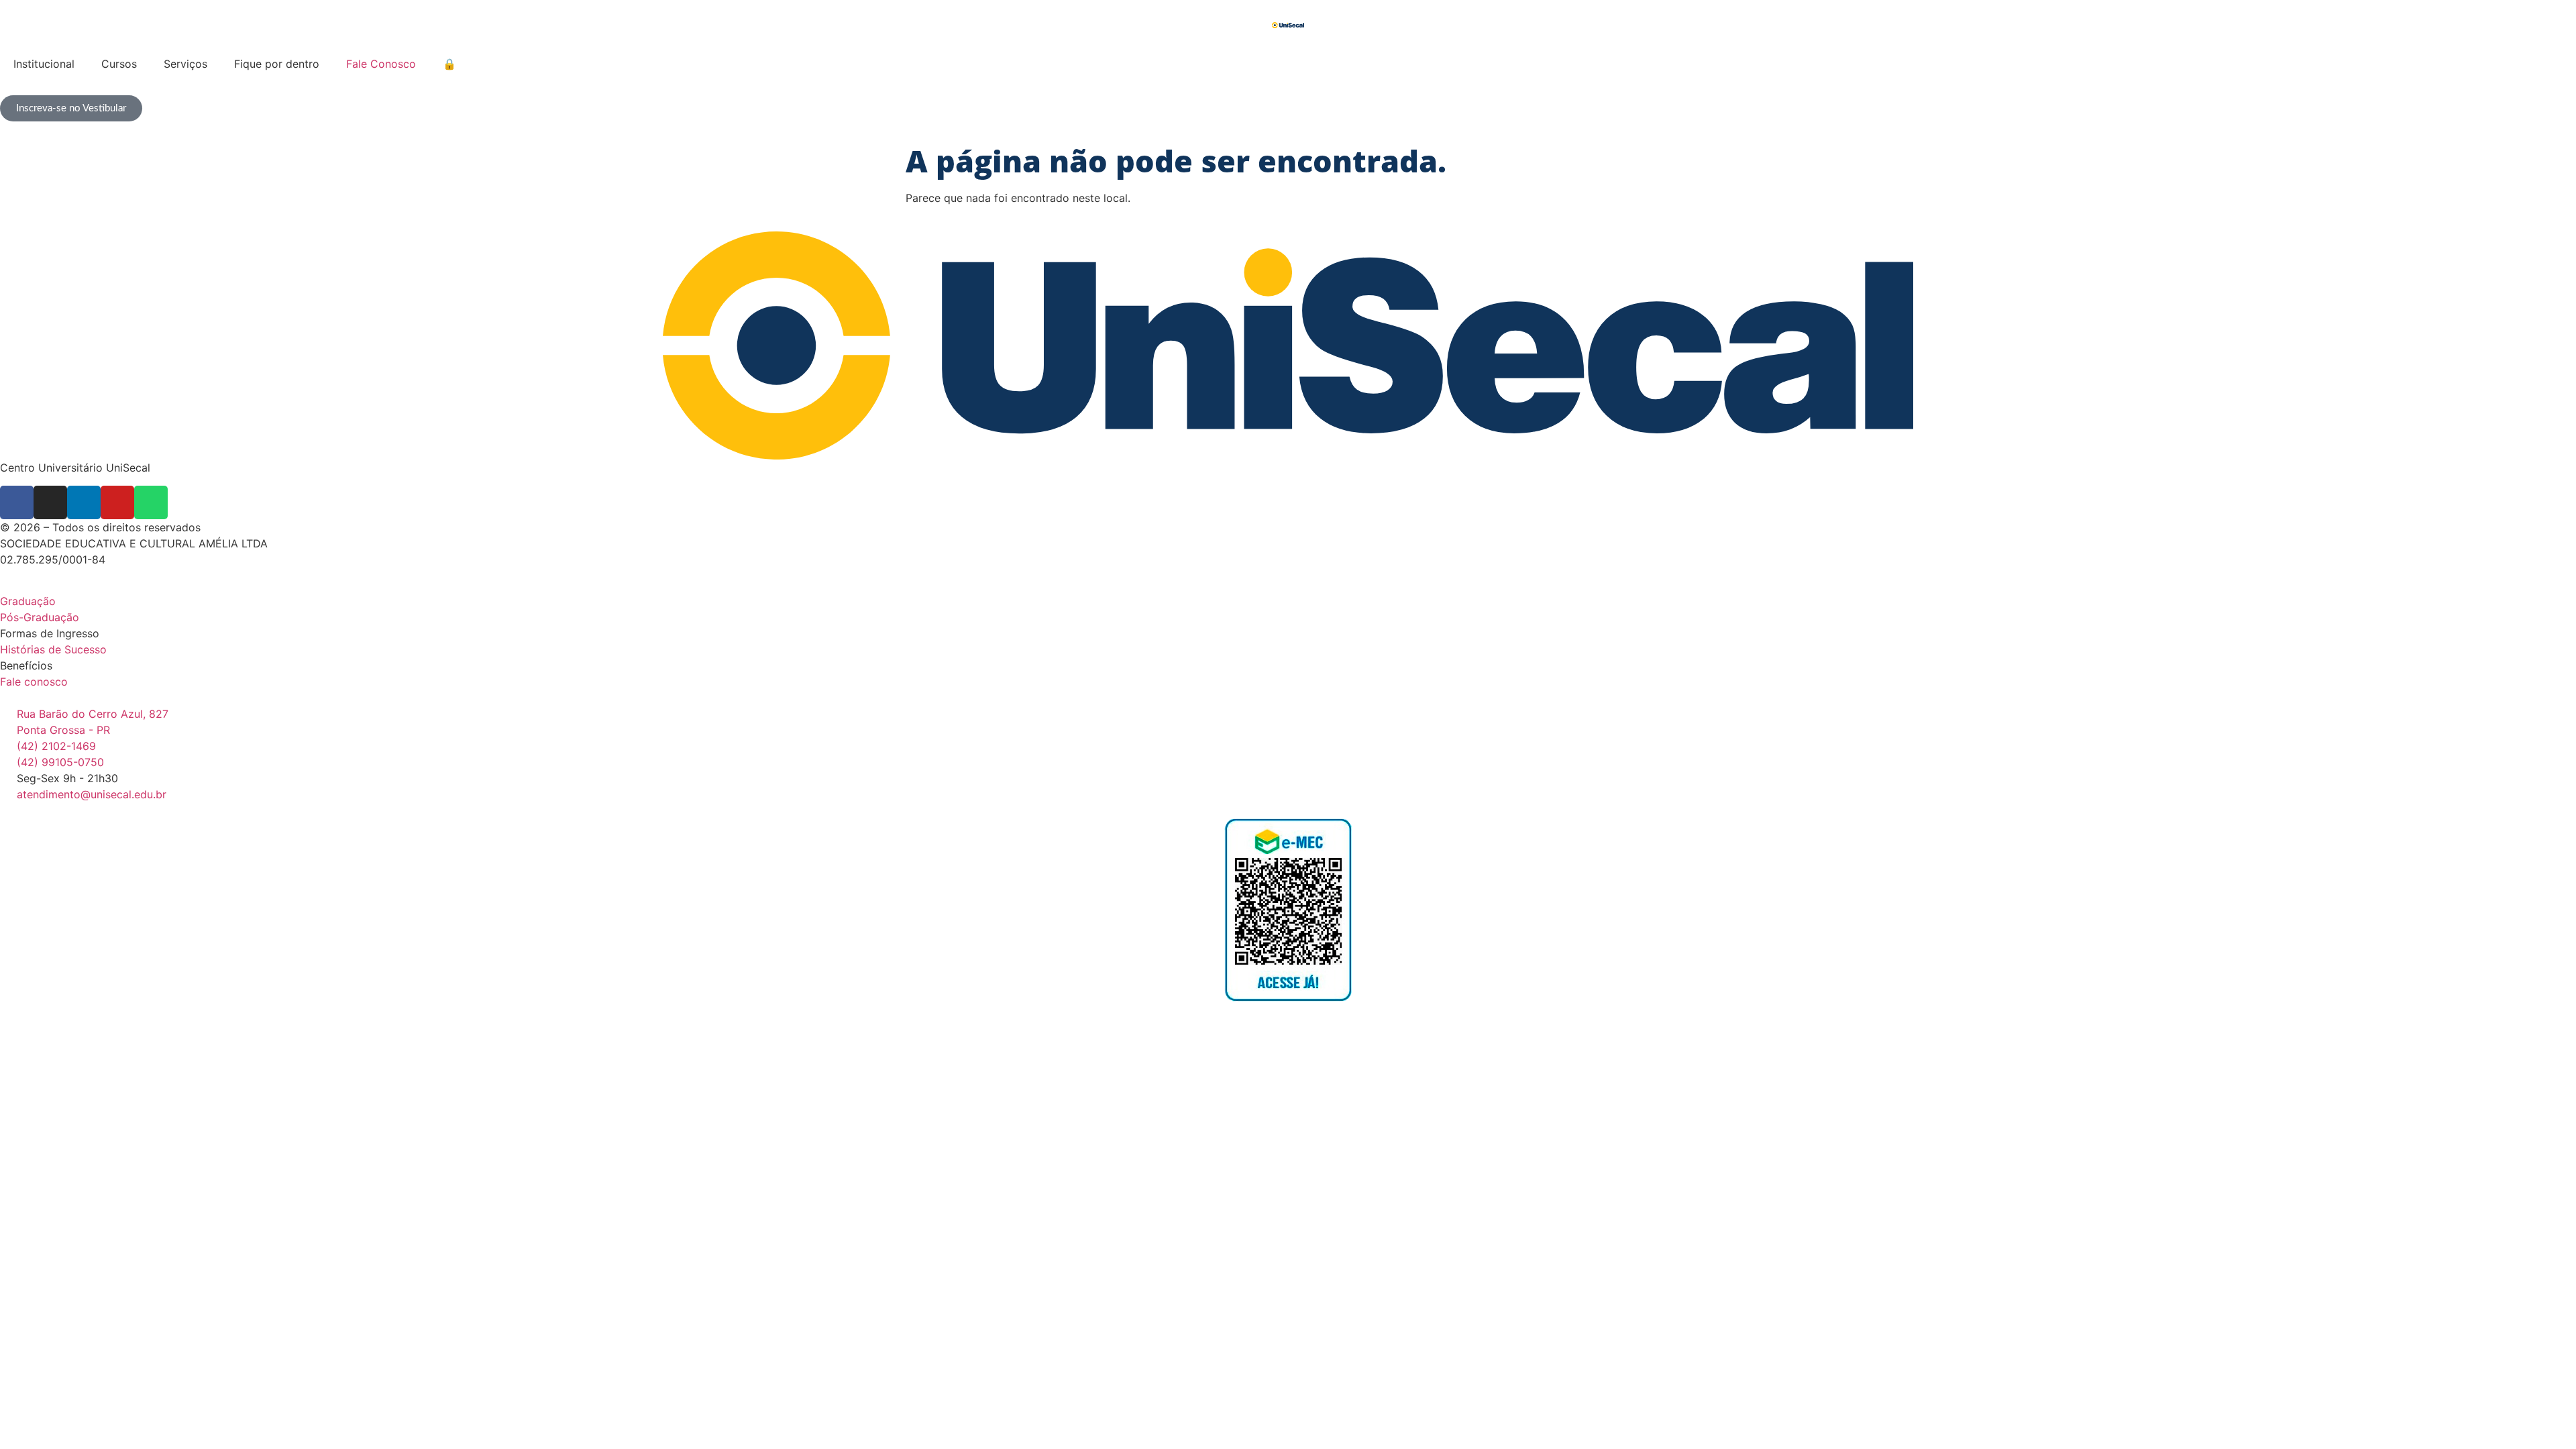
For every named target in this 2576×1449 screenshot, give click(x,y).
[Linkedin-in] (84, 502)
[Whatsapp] (151, 502)
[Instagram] (50, 502)
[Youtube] (117, 502)
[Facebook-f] (17, 502)
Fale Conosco (381, 64)
